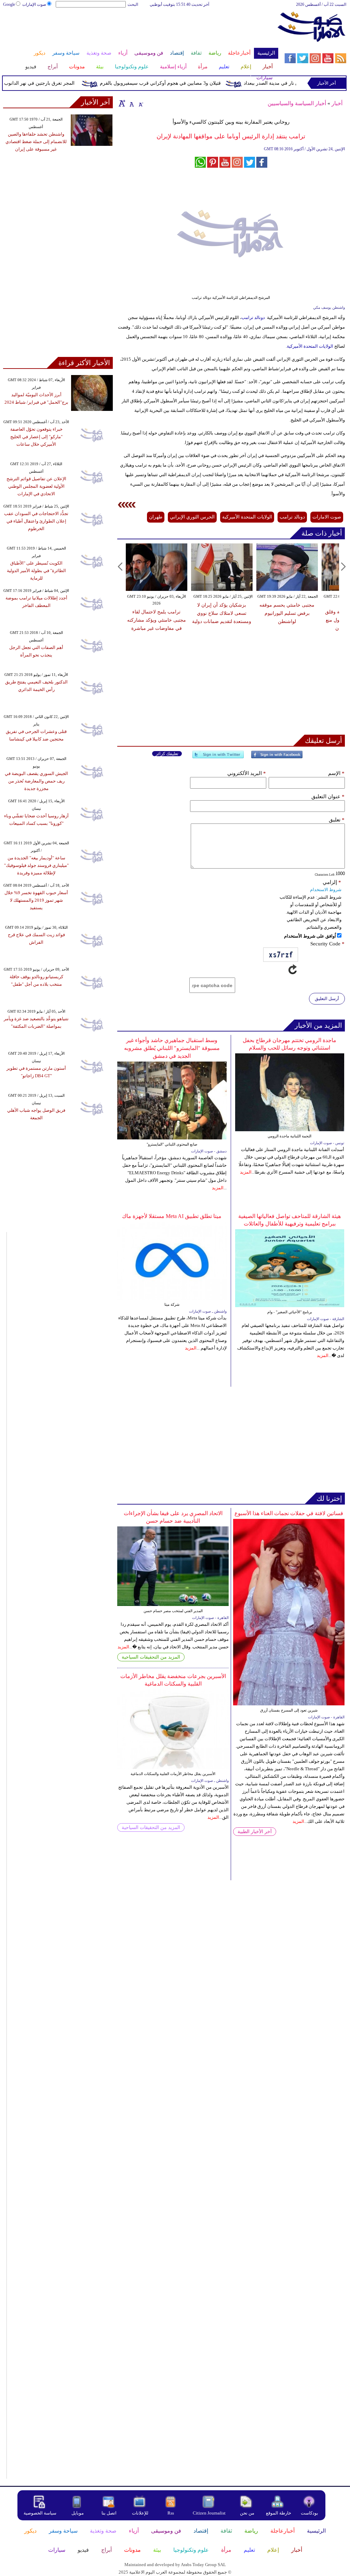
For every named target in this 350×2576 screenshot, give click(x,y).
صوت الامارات (327, 517)
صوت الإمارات (34, 4)
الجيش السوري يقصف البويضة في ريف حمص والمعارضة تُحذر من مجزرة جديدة (36, 781)
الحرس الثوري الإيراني (192, 517)
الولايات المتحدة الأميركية (310, 346)
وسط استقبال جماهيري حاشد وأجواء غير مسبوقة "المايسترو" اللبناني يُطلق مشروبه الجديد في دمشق (172, 1048)
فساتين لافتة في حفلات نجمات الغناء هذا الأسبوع (289, 1513)
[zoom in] (122, 103)
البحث (133, 4)
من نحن (247, 2513)
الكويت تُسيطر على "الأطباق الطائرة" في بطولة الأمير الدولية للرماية (36, 571)
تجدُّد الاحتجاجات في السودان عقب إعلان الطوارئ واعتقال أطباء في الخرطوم (36, 521)
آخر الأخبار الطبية (255, 1832)
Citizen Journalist (209, 2513)
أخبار (337, 103)
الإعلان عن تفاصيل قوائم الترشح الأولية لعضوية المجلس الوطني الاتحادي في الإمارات (36, 486)
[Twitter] (218, 757)
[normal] (131, 103)
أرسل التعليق (327, 999)
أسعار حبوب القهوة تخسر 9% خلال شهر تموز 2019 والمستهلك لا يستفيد (36, 900)
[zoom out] (140, 103)
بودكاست (309, 2513)
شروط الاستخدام (326, 890)
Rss (171, 2513)
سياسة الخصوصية (40, 2513)
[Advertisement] (140, 30)
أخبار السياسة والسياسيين (297, 103)
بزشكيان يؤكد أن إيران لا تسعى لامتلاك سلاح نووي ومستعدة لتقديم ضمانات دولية (222, 613)
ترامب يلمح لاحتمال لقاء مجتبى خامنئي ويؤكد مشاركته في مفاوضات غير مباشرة (157, 620)
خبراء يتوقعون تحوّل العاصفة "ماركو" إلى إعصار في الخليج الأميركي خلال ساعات (36, 437)
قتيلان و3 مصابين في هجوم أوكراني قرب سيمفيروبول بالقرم (181, 83)
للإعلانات (140, 2513)
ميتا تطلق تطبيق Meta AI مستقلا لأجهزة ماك (172, 1216)
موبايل (78, 2513)
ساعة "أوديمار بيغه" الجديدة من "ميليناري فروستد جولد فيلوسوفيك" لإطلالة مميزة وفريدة (36, 865)
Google (9, 4)
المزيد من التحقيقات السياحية (151, 1657)
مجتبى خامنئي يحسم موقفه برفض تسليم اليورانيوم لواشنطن (287, 613)
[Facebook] (277, 757)
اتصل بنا (109, 2513)
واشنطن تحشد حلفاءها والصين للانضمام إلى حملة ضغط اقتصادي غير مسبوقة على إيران (36, 142)
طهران (156, 517)
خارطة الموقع (279, 2513)
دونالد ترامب (253, 317)
